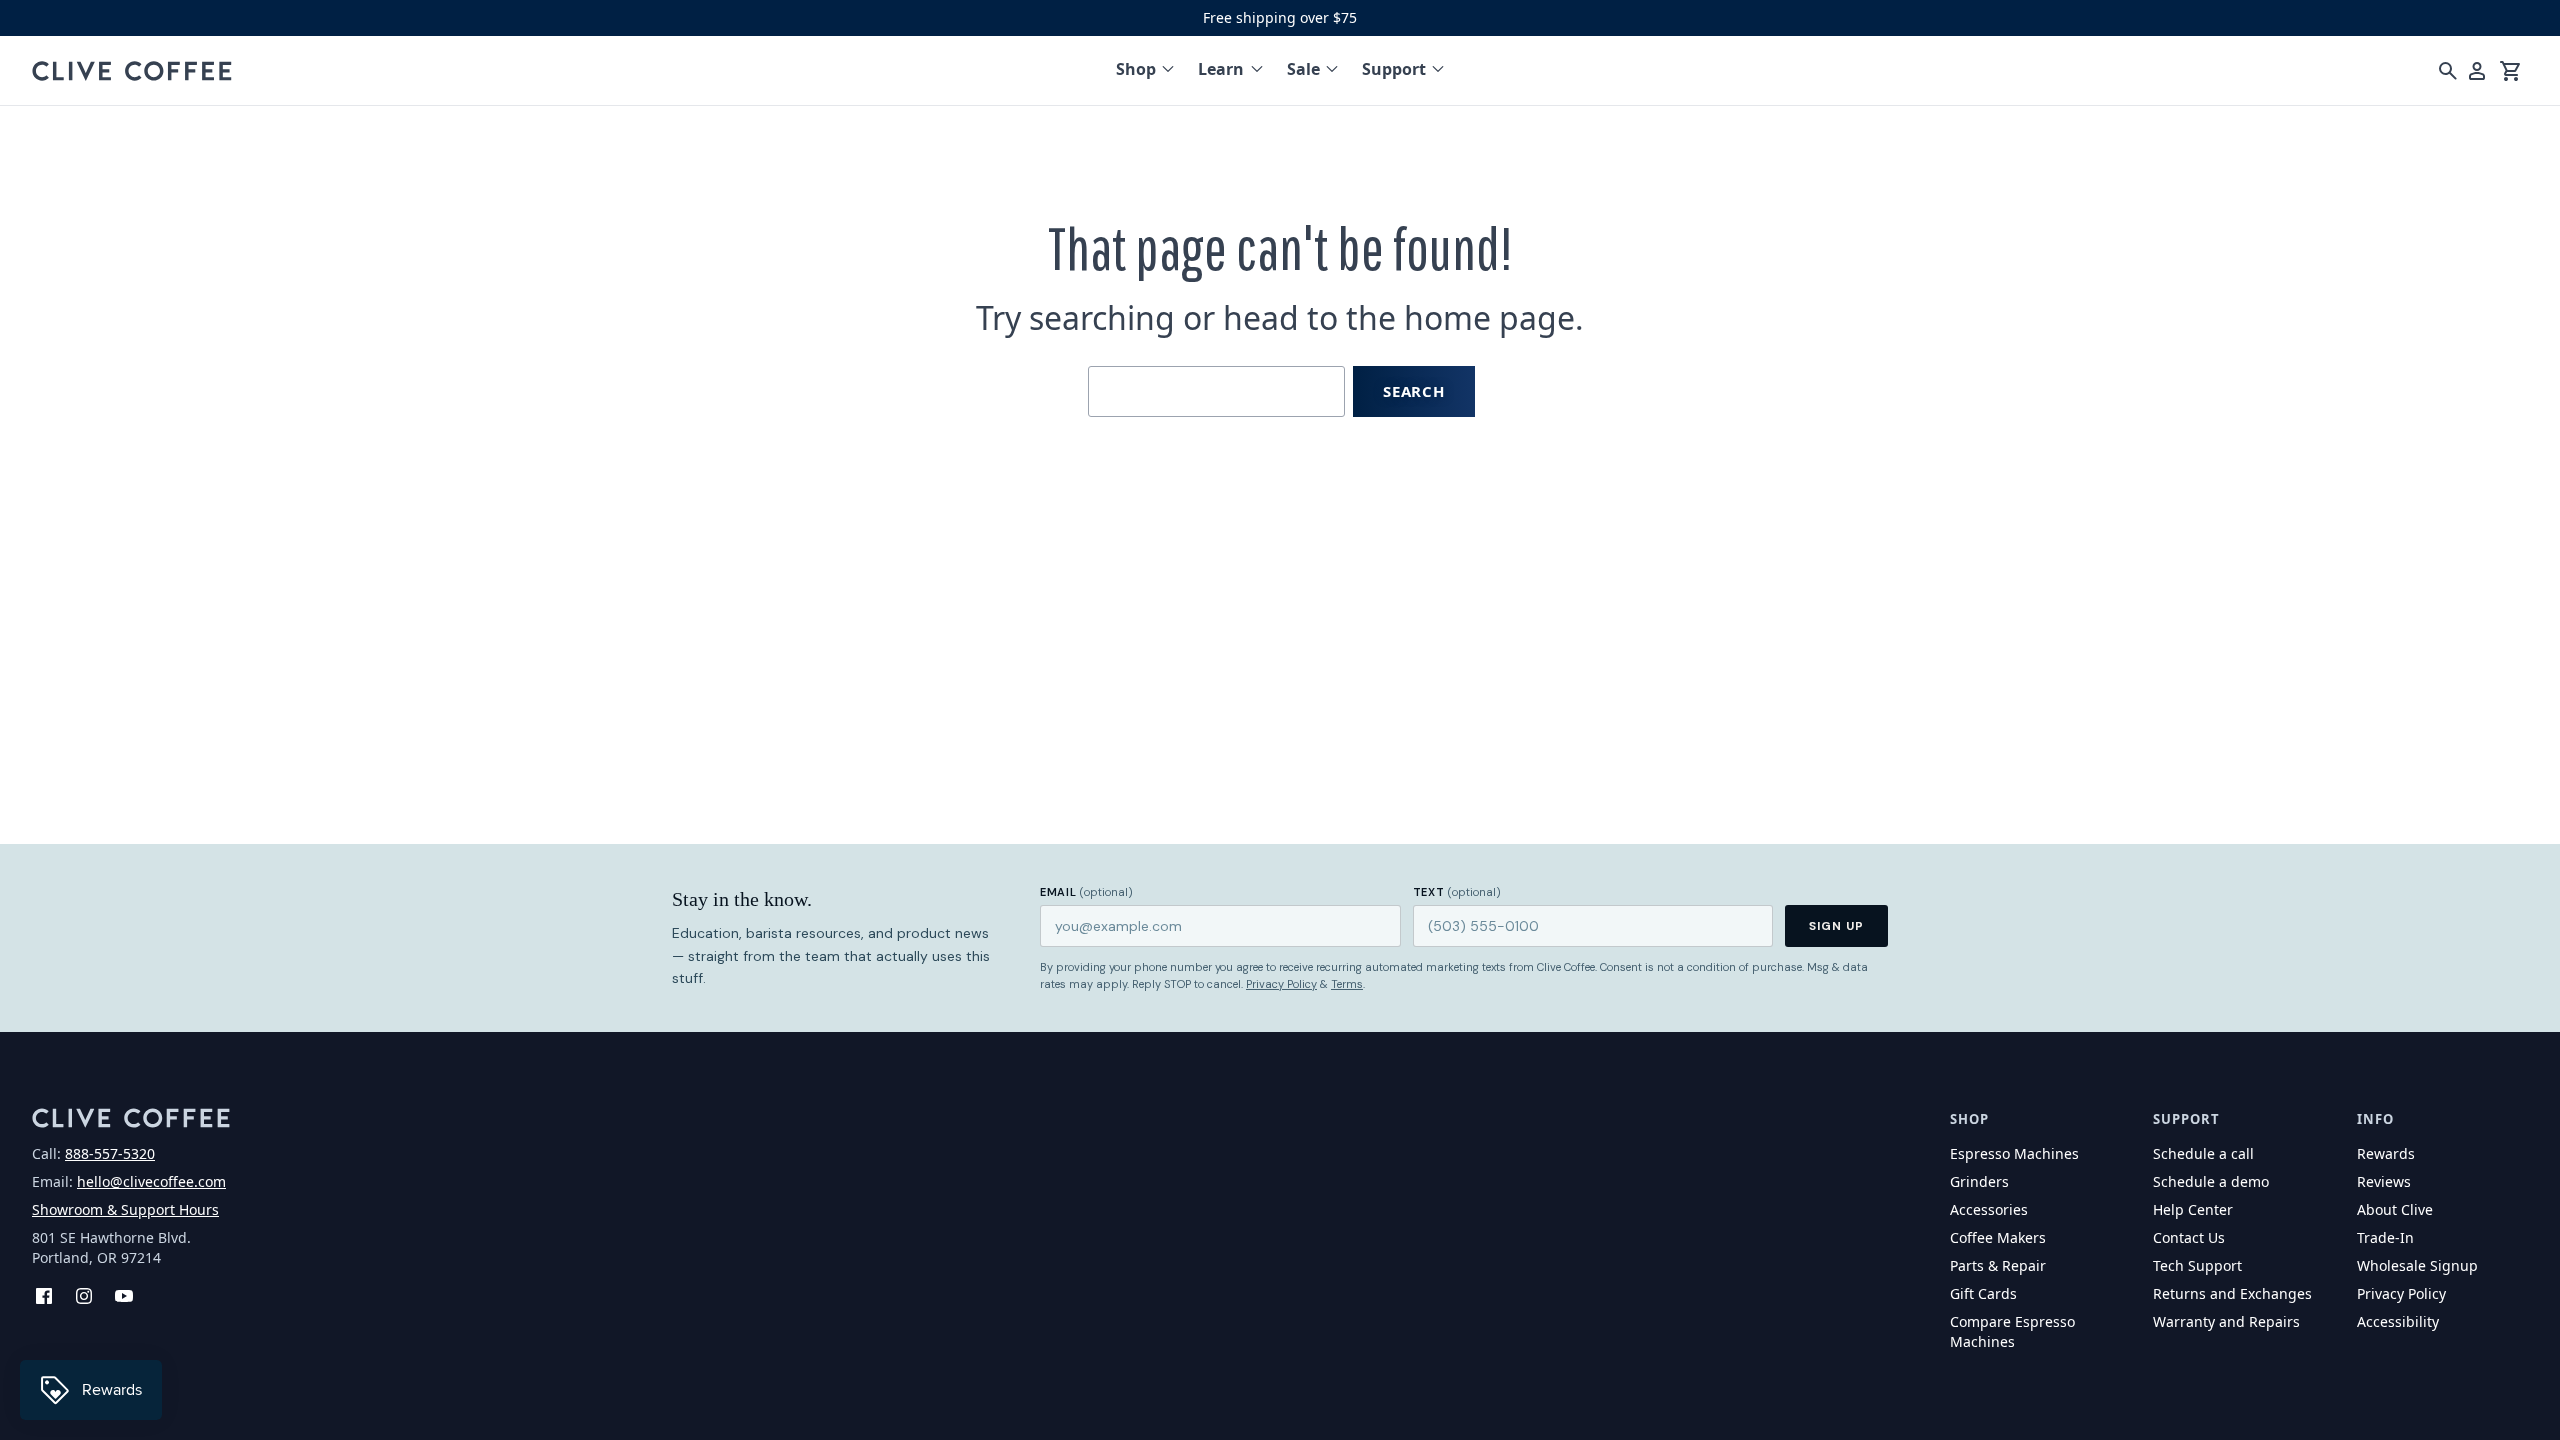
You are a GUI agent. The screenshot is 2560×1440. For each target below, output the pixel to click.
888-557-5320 (110, 1153)
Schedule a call (2203, 1153)
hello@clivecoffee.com (151, 1181)
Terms (1347, 984)
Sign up (1836, 926)
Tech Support (2197, 1265)
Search (1414, 391)
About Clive (2395, 1209)
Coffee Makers (1998, 1237)
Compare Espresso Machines (2012, 1331)
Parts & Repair (1998, 1265)
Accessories (1989, 1209)
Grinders (1979, 1181)
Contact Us (2189, 1237)
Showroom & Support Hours (125, 1209)
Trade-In (2385, 1237)
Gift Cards (1983, 1293)
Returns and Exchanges (2232, 1293)
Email (1086, 892)
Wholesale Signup (2417, 1265)
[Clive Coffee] (132, 71)
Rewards (2386, 1153)
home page (1489, 317)
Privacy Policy (1281, 984)
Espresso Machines (2014, 1153)
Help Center (2193, 1209)
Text (1457, 892)
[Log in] (2477, 71)
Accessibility (2398, 1321)
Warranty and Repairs (2226, 1321)
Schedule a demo (2211, 1181)
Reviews (2384, 1181)
